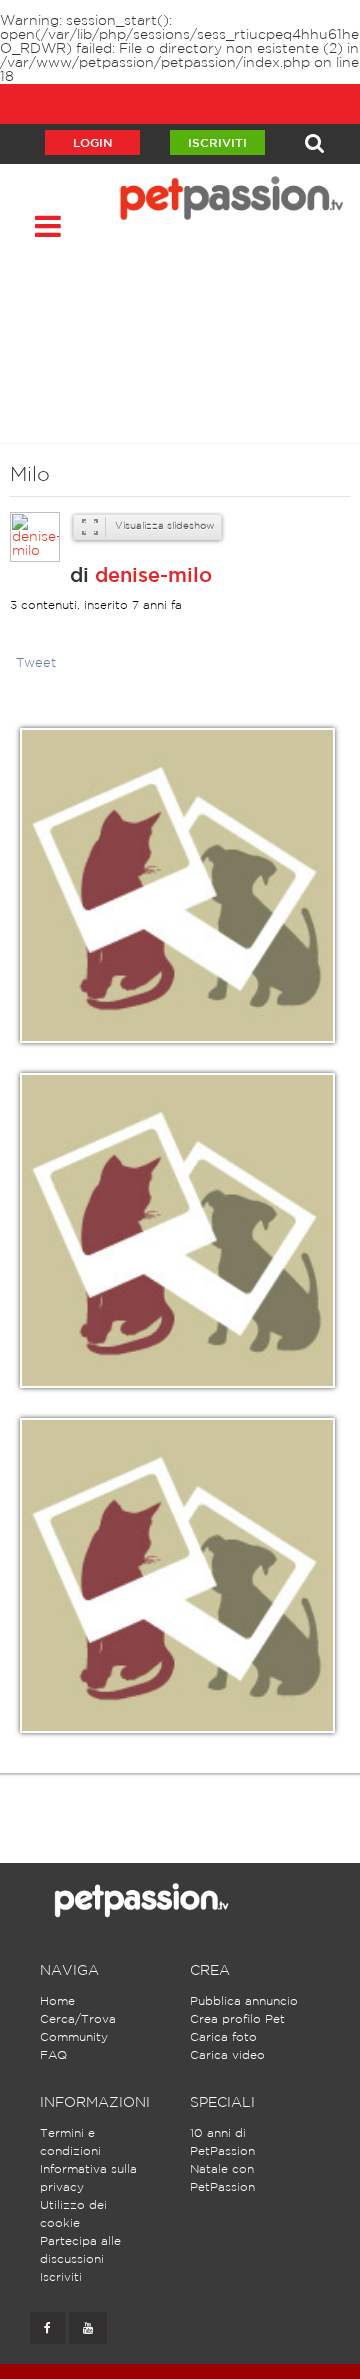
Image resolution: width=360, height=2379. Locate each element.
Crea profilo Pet (237, 2019)
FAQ (53, 2055)
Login (92, 143)
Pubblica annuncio (244, 2001)
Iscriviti (217, 143)
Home (57, 2001)
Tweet (36, 663)
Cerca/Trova (78, 2019)
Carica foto (223, 2037)
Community (74, 2037)
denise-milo (153, 576)
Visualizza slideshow (163, 526)
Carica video (227, 2055)
